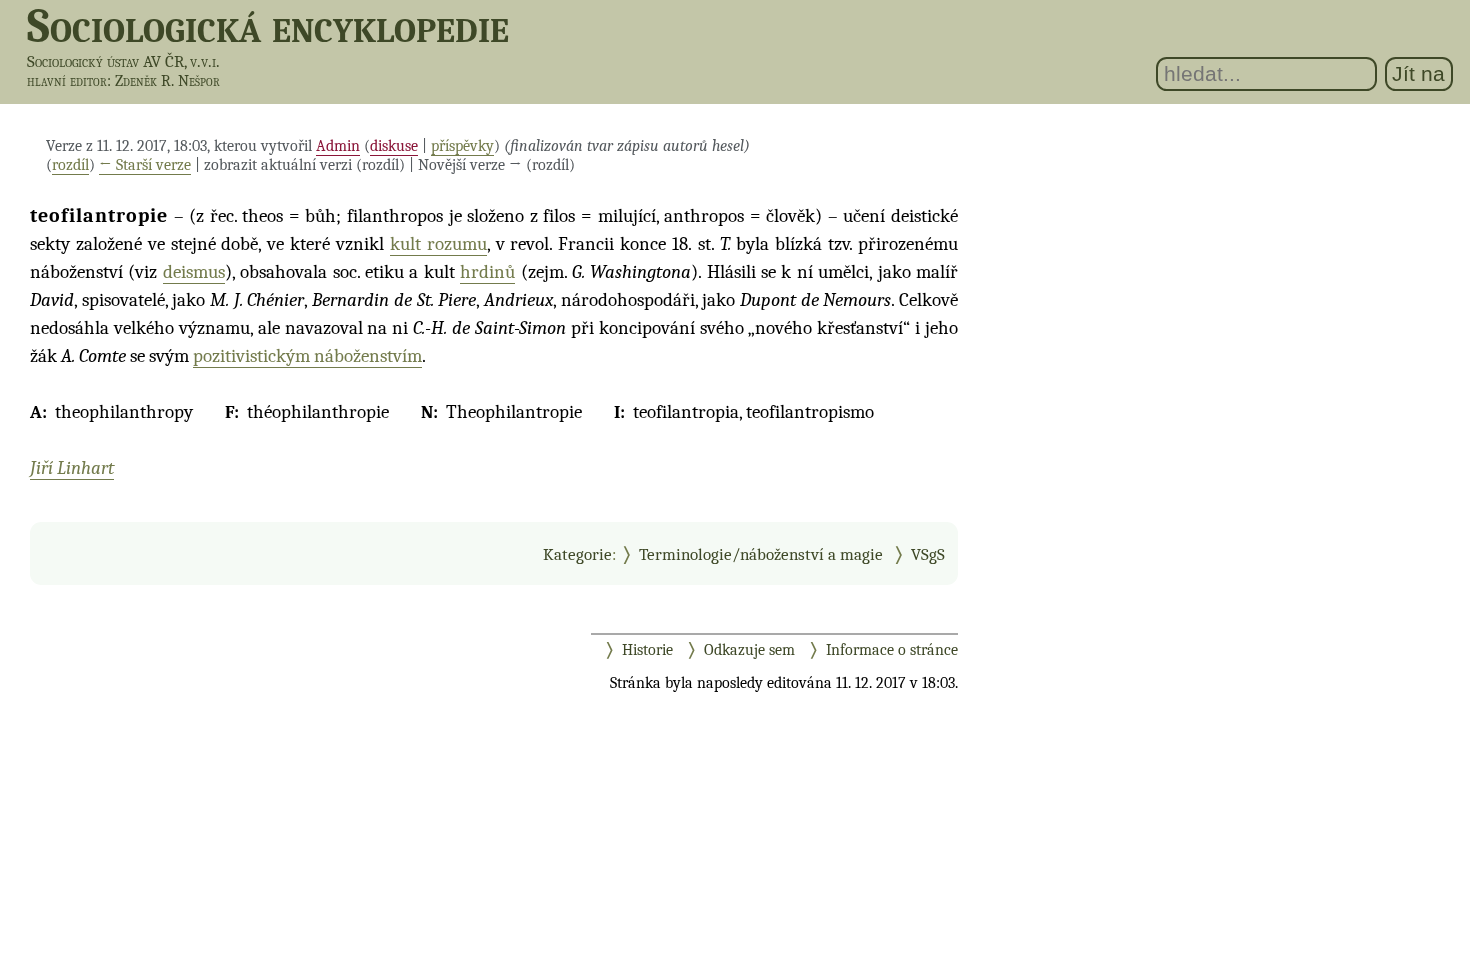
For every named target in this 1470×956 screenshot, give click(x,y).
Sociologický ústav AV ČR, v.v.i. (123, 61)
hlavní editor (67, 81)
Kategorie (577, 554)
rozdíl (70, 165)
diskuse (394, 146)
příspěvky (462, 146)
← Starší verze (145, 165)
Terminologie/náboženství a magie (761, 554)
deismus (194, 272)
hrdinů (487, 272)
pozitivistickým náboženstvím (307, 356)
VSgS (928, 554)
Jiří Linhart (72, 468)
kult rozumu (438, 244)
